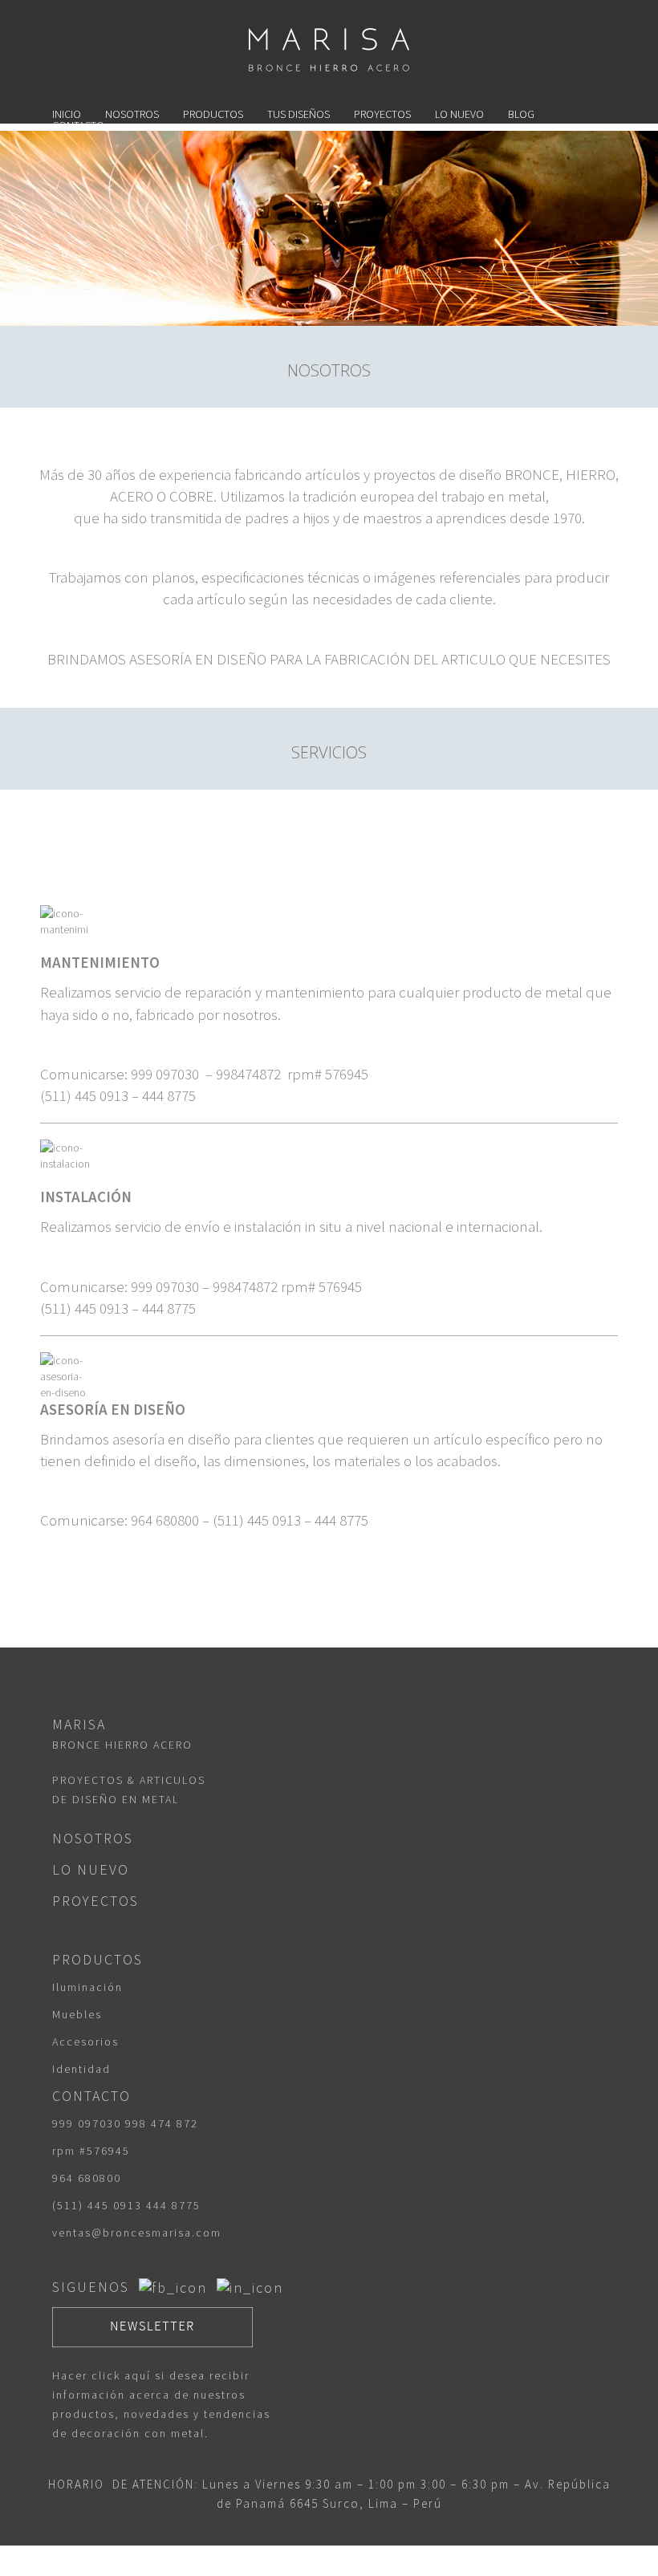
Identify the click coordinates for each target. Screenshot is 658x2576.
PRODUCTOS (213, 114)
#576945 (105, 2151)
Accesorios (85, 2042)
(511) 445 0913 (97, 2205)
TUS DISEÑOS (299, 114)
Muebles (77, 2014)
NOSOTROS (132, 114)
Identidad (81, 2069)
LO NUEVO (459, 114)
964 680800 (87, 2178)
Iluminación (87, 1987)
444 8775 (173, 2205)
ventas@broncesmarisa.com (137, 2233)
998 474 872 (162, 2123)
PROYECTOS (382, 114)
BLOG (521, 114)
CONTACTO (78, 125)
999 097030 (87, 2123)
